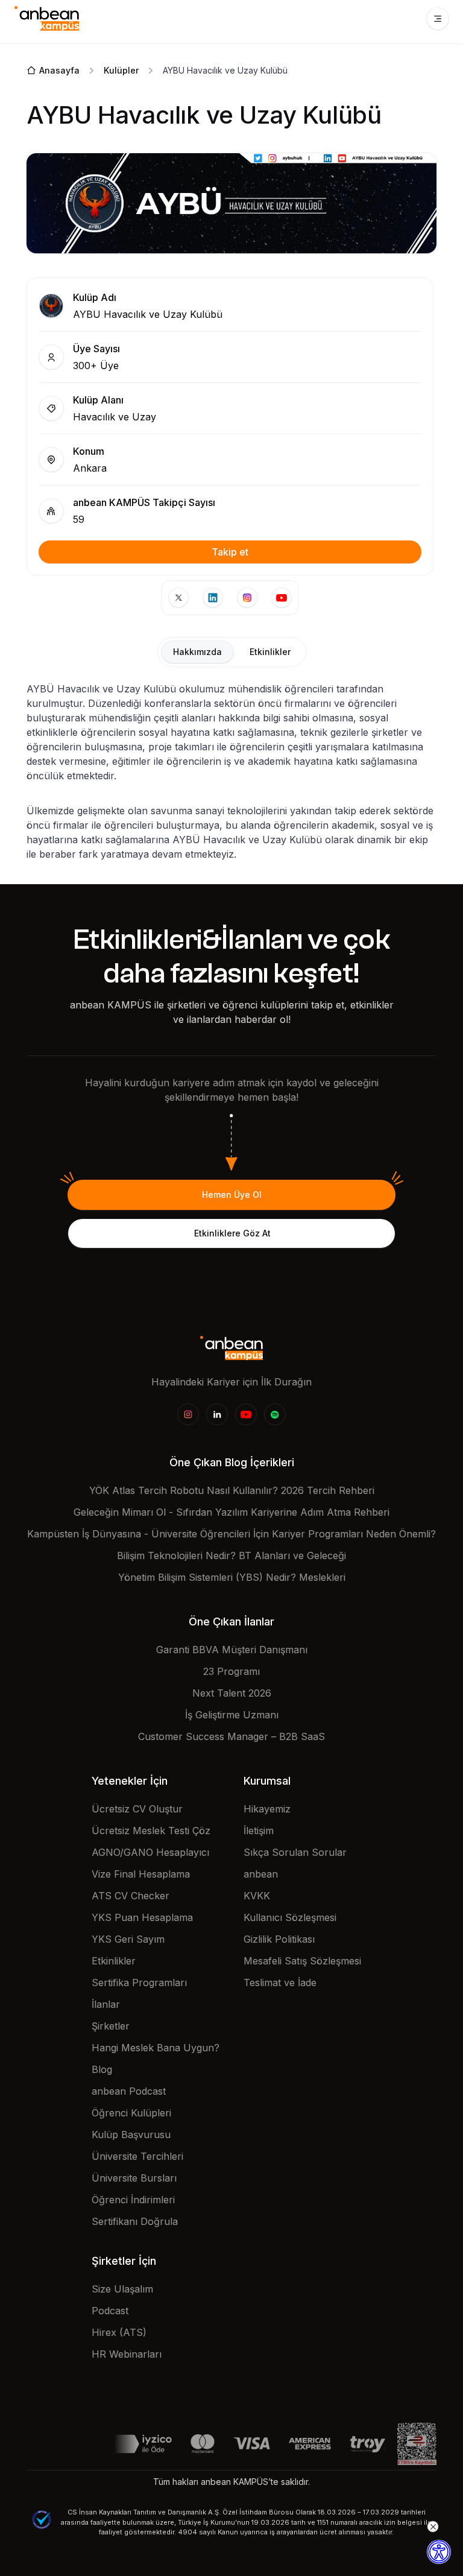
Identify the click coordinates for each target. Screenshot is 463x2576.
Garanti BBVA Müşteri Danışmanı (232, 1650)
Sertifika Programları (139, 1983)
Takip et (230, 552)
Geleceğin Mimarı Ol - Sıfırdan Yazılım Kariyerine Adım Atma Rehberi (231, 1512)
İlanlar (106, 2004)
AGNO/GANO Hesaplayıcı (150, 1852)
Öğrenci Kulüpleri (131, 2113)
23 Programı (231, 1671)
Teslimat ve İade (280, 1983)
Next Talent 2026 (232, 1693)
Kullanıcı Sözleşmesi (290, 1917)
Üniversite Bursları (134, 2178)
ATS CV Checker (131, 1896)
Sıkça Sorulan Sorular (295, 1852)
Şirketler (111, 2026)
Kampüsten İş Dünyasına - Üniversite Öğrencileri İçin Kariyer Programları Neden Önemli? (231, 1534)
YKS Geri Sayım (128, 1939)
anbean (261, 1874)
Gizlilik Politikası (279, 1939)
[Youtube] (246, 1414)
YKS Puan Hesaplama (142, 1917)
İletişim (259, 1831)
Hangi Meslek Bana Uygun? (156, 2048)
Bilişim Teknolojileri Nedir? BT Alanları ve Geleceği (231, 1555)
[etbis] (417, 2443)
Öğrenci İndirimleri (133, 2200)
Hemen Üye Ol (232, 1195)
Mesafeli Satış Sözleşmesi (302, 1961)
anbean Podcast (129, 2091)
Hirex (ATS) (119, 2332)
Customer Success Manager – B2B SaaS (231, 1736)
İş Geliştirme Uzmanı (232, 1715)
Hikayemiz (267, 1809)
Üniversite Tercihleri (137, 2156)
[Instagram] (188, 1414)
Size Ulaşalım (122, 2289)
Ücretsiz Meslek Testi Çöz (151, 1831)
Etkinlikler (114, 1961)
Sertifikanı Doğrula (135, 2221)
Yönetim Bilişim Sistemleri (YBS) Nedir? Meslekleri (232, 1577)
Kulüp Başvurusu (131, 2135)
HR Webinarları (127, 2354)
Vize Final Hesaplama (141, 1874)
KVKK (257, 1896)
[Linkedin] (217, 1414)
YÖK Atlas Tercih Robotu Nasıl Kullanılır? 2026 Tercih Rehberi (232, 1490)
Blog (102, 2069)
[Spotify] (275, 1414)
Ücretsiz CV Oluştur (137, 1809)
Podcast (110, 2311)
